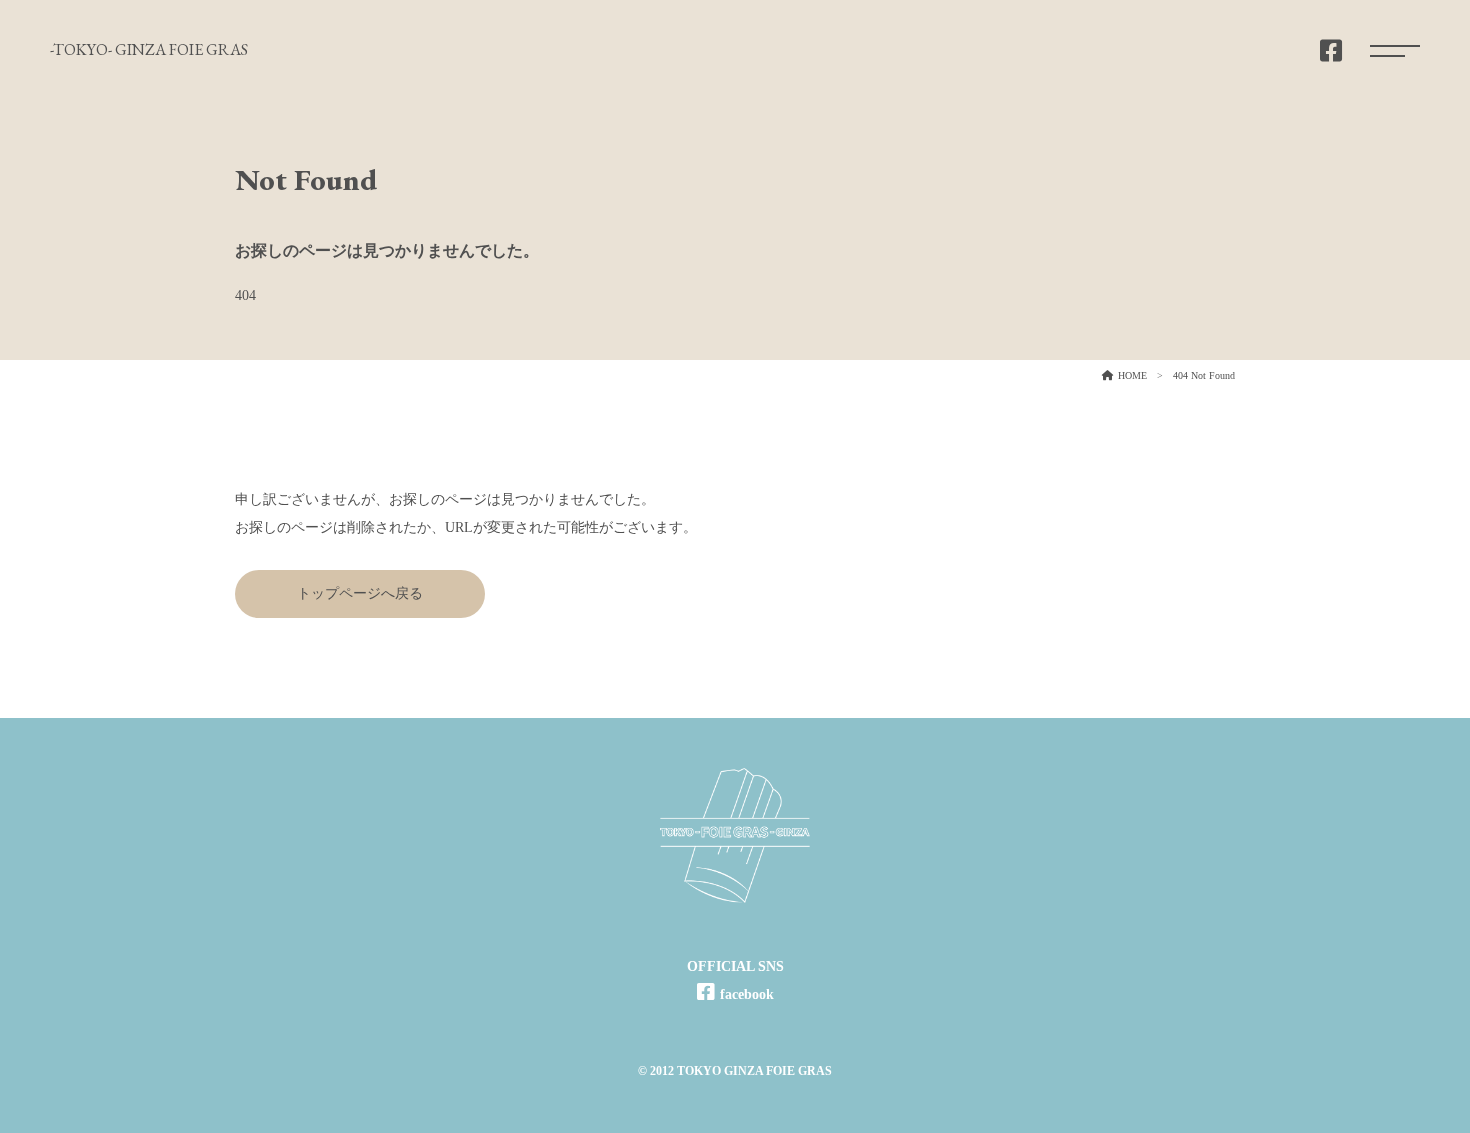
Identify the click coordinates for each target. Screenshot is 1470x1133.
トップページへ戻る (360, 593)
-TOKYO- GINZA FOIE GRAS (149, 49)
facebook (747, 994)
